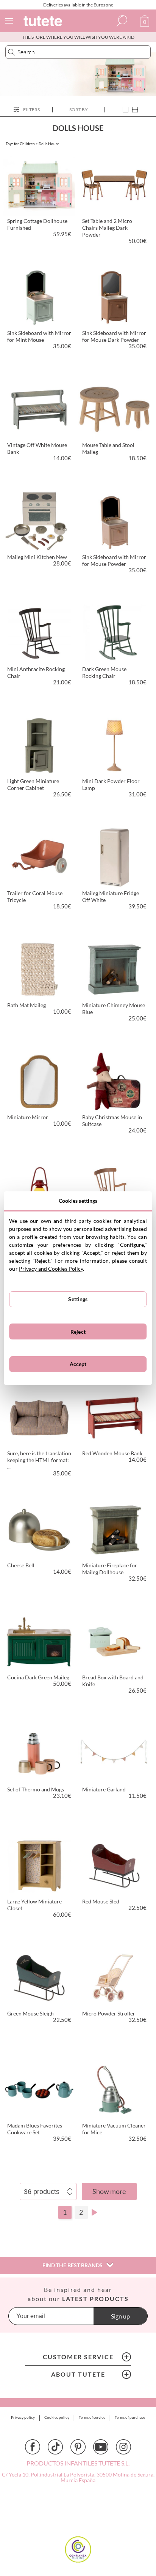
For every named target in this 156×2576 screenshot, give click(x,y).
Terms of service (92, 2417)
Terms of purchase (130, 2417)
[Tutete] (44, 22)
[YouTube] (101, 2447)
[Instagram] (123, 2447)
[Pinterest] (78, 2447)
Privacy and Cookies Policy (51, 1269)
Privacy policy (23, 2417)
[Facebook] (33, 2447)
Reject (78, 1332)
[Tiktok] (55, 2447)
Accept (78, 1364)
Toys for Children (20, 144)
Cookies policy (57, 2417)
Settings (78, 1299)
